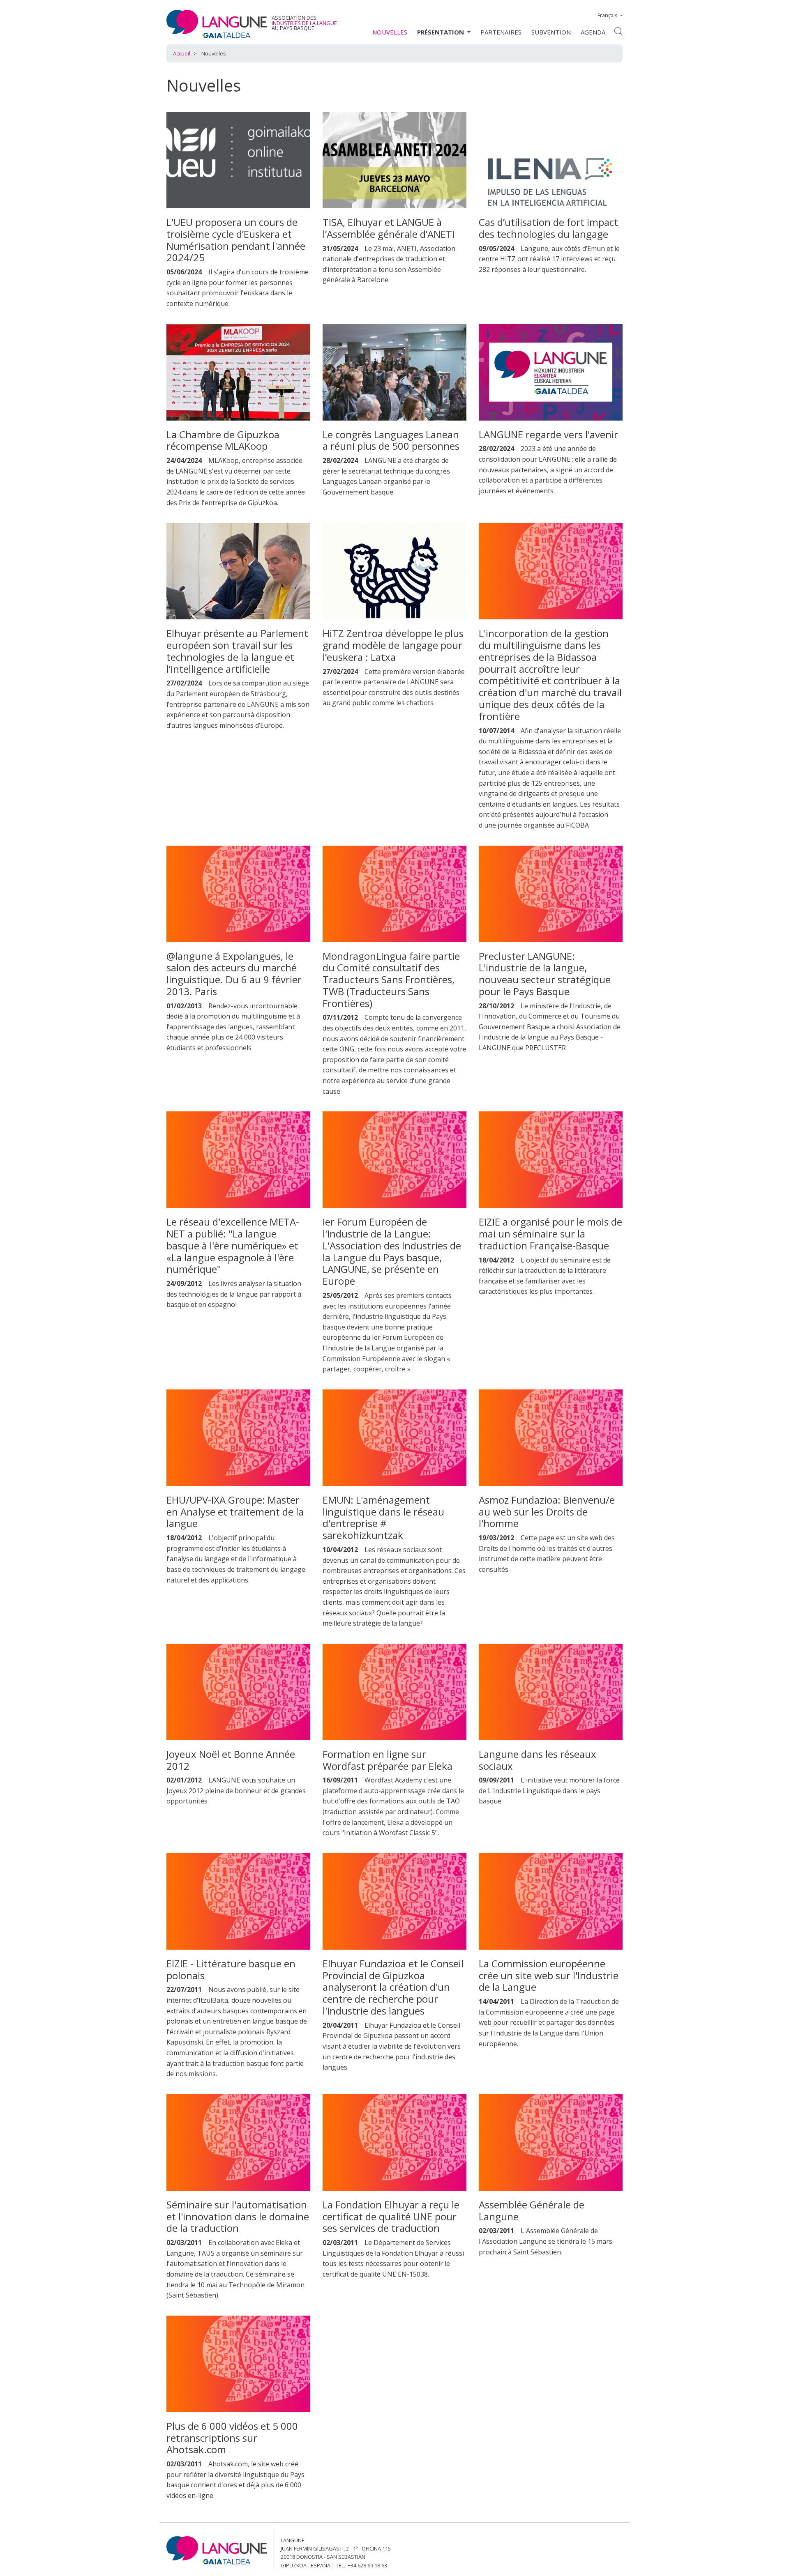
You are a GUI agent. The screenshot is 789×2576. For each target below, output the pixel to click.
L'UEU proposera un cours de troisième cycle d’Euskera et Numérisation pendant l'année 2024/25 (236, 240)
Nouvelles (390, 32)
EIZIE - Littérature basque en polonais (231, 1969)
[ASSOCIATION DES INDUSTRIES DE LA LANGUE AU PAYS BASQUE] (217, 24)
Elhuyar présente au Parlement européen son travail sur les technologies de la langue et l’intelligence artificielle (237, 651)
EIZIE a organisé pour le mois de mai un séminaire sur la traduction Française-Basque (550, 1234)
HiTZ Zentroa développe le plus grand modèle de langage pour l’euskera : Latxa (393, 645)
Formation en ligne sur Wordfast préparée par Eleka (388, 1760)
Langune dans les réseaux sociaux (538, 1760)
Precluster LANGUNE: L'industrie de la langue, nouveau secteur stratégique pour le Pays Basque (545, 974)
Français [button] (608, 15)
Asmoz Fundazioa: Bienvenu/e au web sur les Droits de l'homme (547, 1512)
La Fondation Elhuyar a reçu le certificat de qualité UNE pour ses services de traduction (391, 2216)
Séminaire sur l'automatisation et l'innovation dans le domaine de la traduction (238, 2216)
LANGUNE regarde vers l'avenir (548, 434)
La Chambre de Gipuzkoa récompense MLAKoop (223, 440)
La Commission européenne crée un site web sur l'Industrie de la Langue (549, 1975)
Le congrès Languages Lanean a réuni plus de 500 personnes (391, 440)
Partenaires (501, 32)
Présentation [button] (441, 32)
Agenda (593, 32)
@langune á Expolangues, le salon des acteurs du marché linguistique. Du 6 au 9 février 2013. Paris (234, 974)
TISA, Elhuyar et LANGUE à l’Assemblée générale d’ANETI (389, 228)
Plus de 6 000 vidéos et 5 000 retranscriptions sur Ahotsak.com (232, 2438)
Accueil (182, 53)
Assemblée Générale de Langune (532, 2210)
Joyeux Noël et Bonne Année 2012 (231, 1760)
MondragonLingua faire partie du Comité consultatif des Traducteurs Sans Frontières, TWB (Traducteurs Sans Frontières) (391, 980)
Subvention (551, 32)
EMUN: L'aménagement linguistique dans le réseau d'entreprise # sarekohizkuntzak (383, 1517)
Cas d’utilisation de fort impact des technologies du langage (548, 228)
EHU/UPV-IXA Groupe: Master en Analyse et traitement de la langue (235, 1512)
